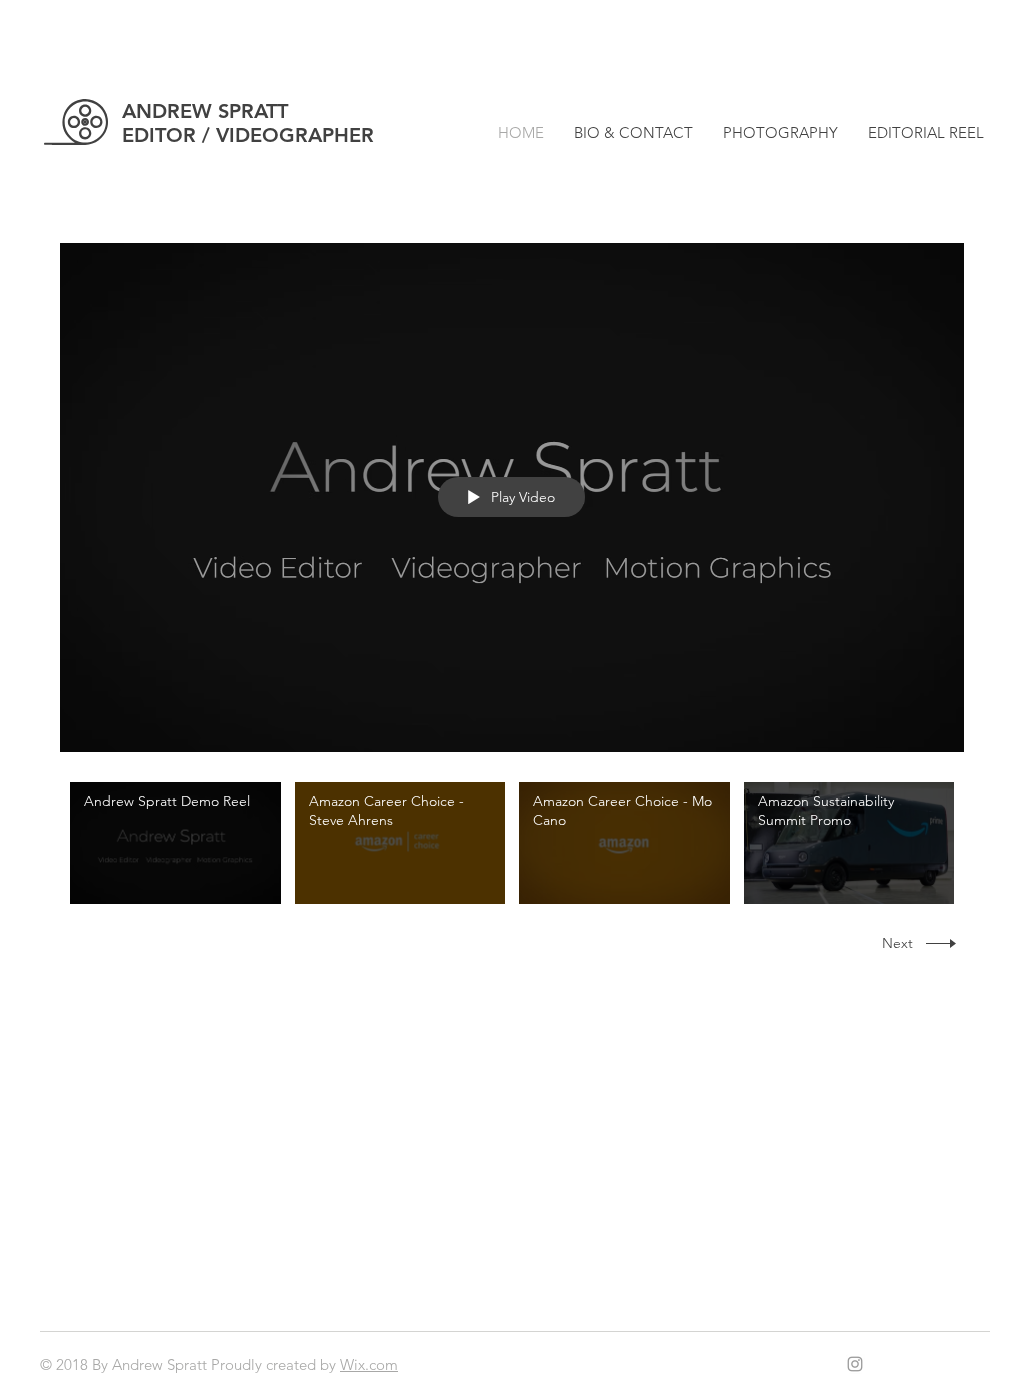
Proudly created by (275, 1364)
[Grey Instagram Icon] (855, 1364)
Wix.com (369, 1364)
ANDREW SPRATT (205, 111)
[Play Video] (175, 842)
